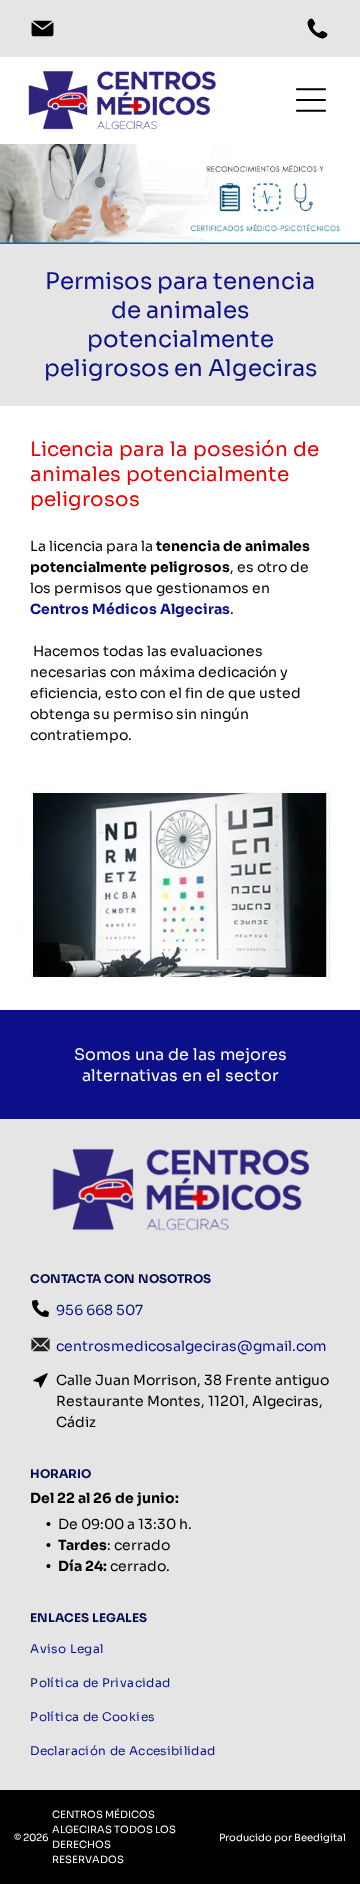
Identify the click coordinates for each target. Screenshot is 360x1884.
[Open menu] (278, 100)
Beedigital (320, 1837)
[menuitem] (179, 1649)
